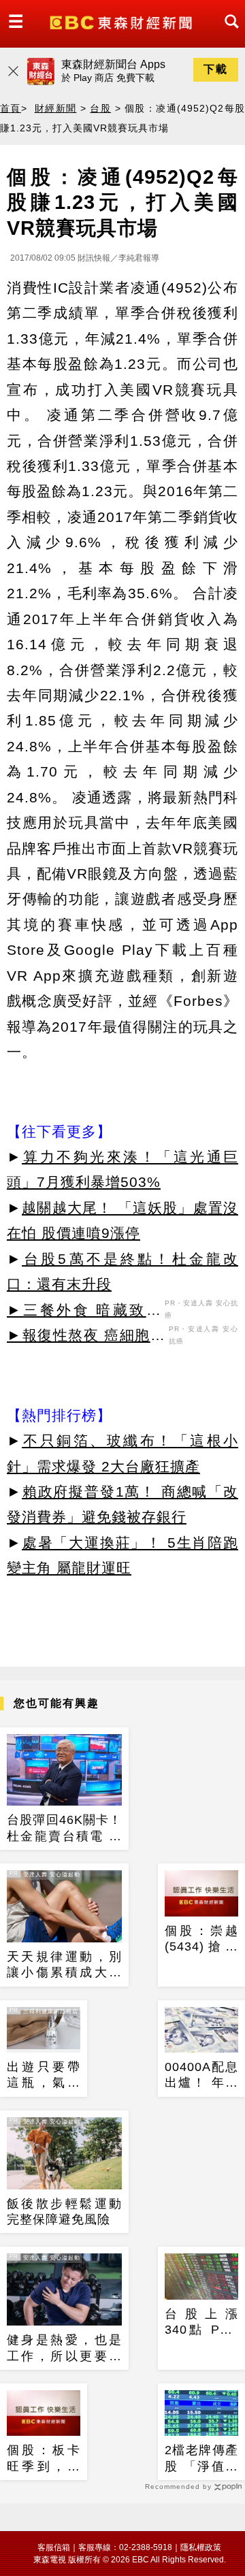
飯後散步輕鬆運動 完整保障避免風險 (64, 2212)
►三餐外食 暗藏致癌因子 (84, 1312)
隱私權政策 (201, 2547)
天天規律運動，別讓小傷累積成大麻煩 (64, 1966)
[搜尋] (228, 34)
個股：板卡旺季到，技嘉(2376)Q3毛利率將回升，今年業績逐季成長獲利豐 (44, 2459)
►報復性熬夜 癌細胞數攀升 (86, 1337)
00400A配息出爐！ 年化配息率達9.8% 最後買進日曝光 (201, 2076)
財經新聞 (56, 108)
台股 (100, 108)
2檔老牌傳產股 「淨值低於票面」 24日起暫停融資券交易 (201, 2459)
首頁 (11, 108)
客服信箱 (54, 2547)
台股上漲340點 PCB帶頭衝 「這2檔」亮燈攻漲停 (201, 2323)
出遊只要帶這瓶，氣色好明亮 (44, 2076)
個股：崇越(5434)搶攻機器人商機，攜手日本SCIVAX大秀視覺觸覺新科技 (201, 1940)
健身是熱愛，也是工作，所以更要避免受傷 (64, 2349)
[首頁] (122, 21)
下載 (216, 69)
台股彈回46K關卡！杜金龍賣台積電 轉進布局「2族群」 (64, 1829)
